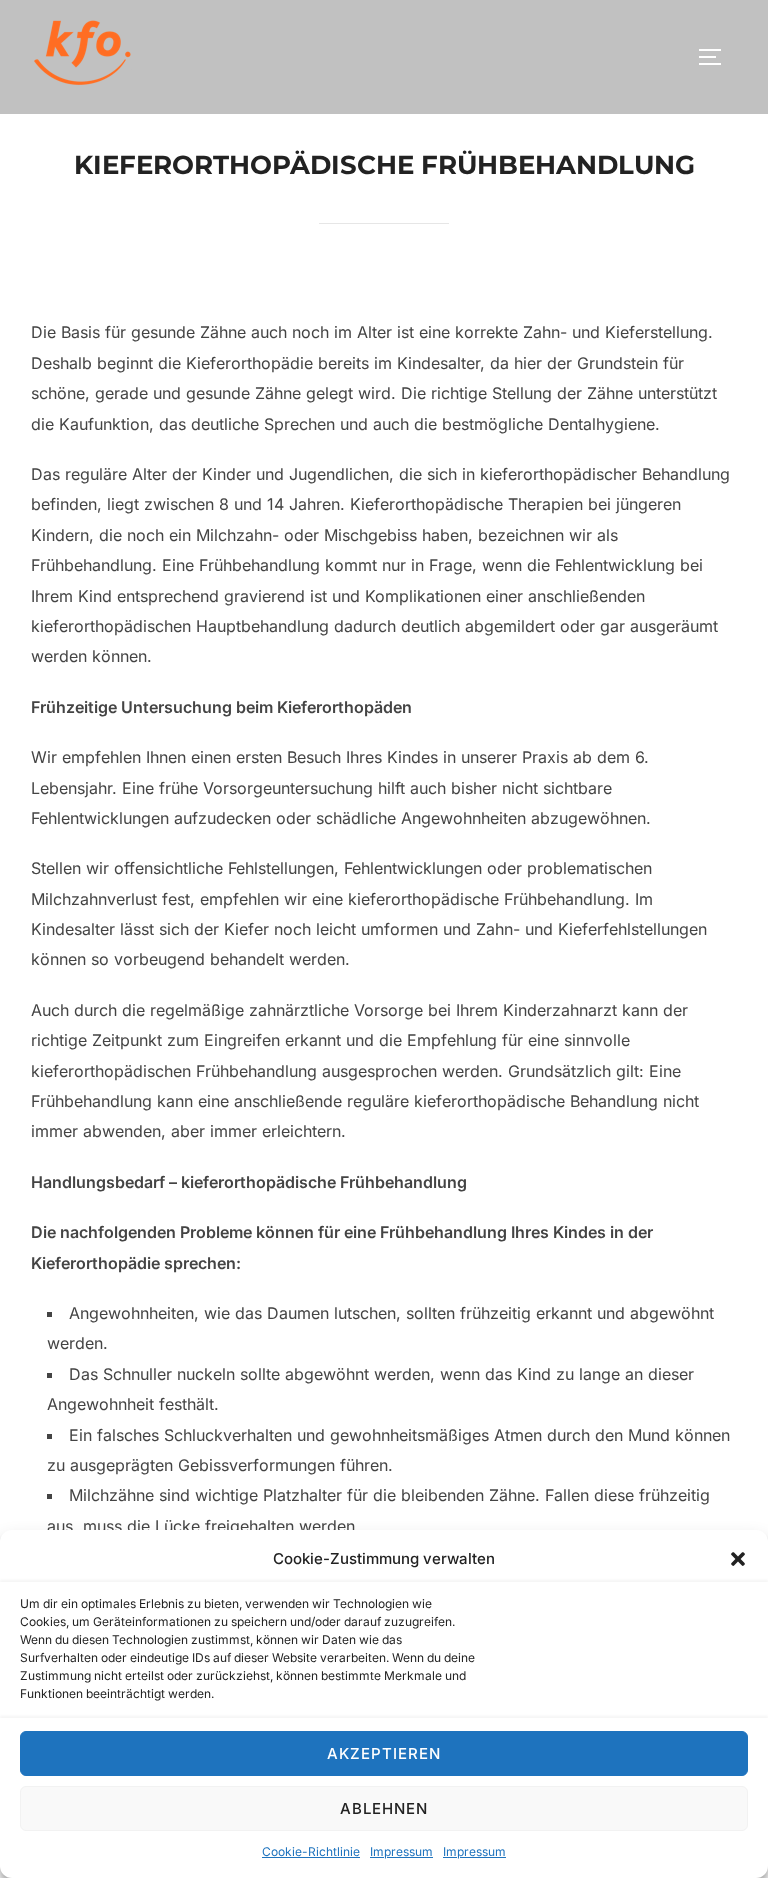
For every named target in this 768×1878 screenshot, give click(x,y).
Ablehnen (384, 1808)
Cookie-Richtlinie (311, 1851)
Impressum (401, 1851)
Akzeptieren (384, 1753)
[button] (738, 1559)
